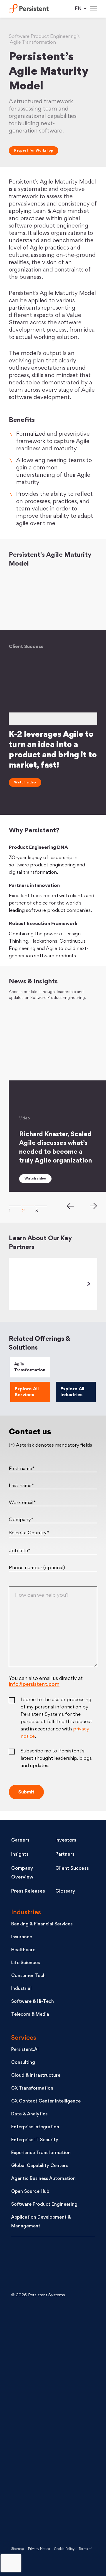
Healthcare (23, 1950)
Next (93, 1206)
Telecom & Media (30, 2015)
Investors (66, 1840)
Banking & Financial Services (42, 1924)
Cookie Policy (64, 2549)
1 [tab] (15, 1206)
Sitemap (18, 2549)
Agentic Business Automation (43, 2179)
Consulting (23, 2063)
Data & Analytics (29, 2114)
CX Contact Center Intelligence (46, 2101)
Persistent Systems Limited (29, 9)
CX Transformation (32, 2089)
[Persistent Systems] (31, 2266)
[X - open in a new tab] (55, 2374)
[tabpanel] (53, 719)
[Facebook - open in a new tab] (55, 2467)
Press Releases (28, 1891)
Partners (65, 1854)
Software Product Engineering (44, 2205)
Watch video (25, 783)
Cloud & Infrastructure (36, 2076)
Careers (20, 1840)
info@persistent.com (34, 1685)
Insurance (22, 1937)
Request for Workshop (34, 151)
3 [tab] (41, 1206)
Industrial (21, 1989)
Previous (70, 1206)
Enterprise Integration (35, 2127)
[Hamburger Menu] (93, 9)
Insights (20, 1854)
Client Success (72, 1869)
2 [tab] (28, 1206)
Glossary (65, 1891)
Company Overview (22, 1873)
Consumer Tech (28, 1976)
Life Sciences (25, 1963)
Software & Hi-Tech (33, 2002)
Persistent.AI (25, 2050)
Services (24, 2038)
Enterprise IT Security (35, 2140)
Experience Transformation (41, 2153)
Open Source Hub (30, 2192)
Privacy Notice (39, 2549)
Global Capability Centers (39, 2166)
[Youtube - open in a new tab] (55, 2420)
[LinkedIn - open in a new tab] (55, 2327)
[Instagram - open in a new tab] (55, 2514)
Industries (26, 1913)
